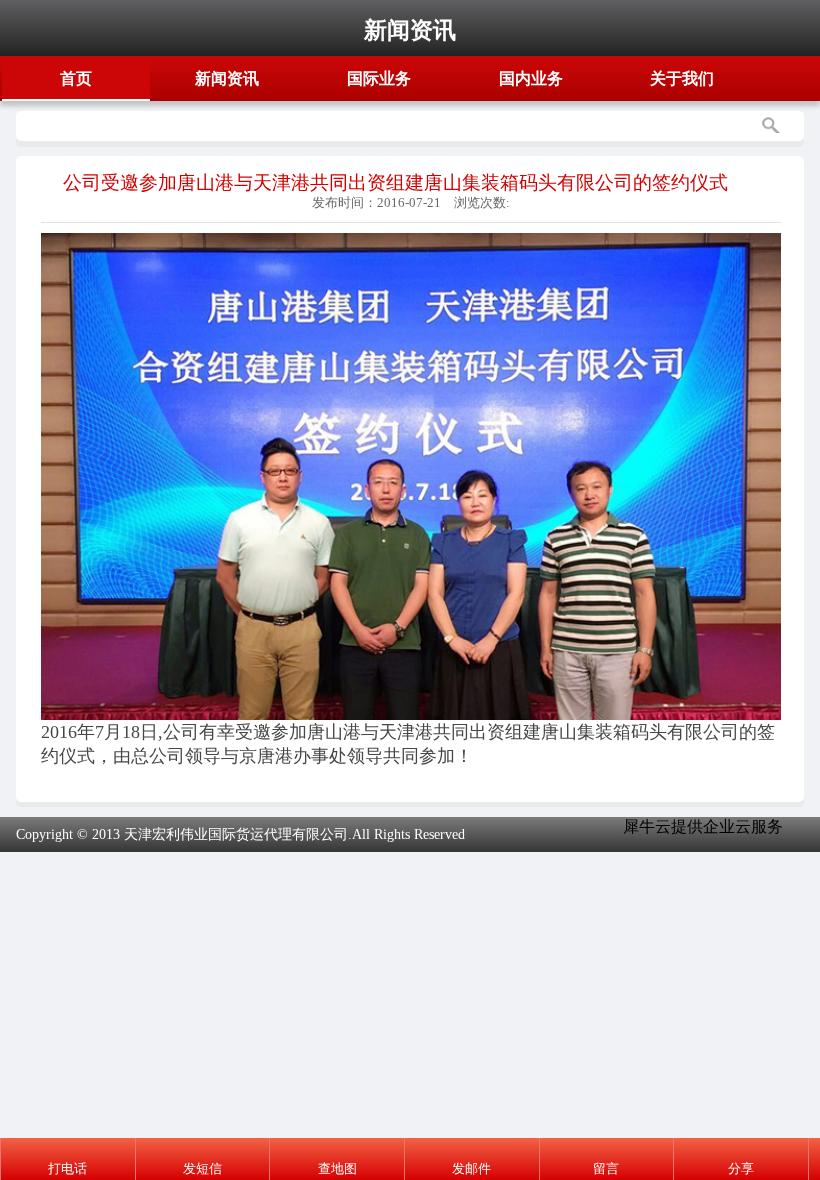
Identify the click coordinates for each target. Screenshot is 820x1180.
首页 (76, 78)
